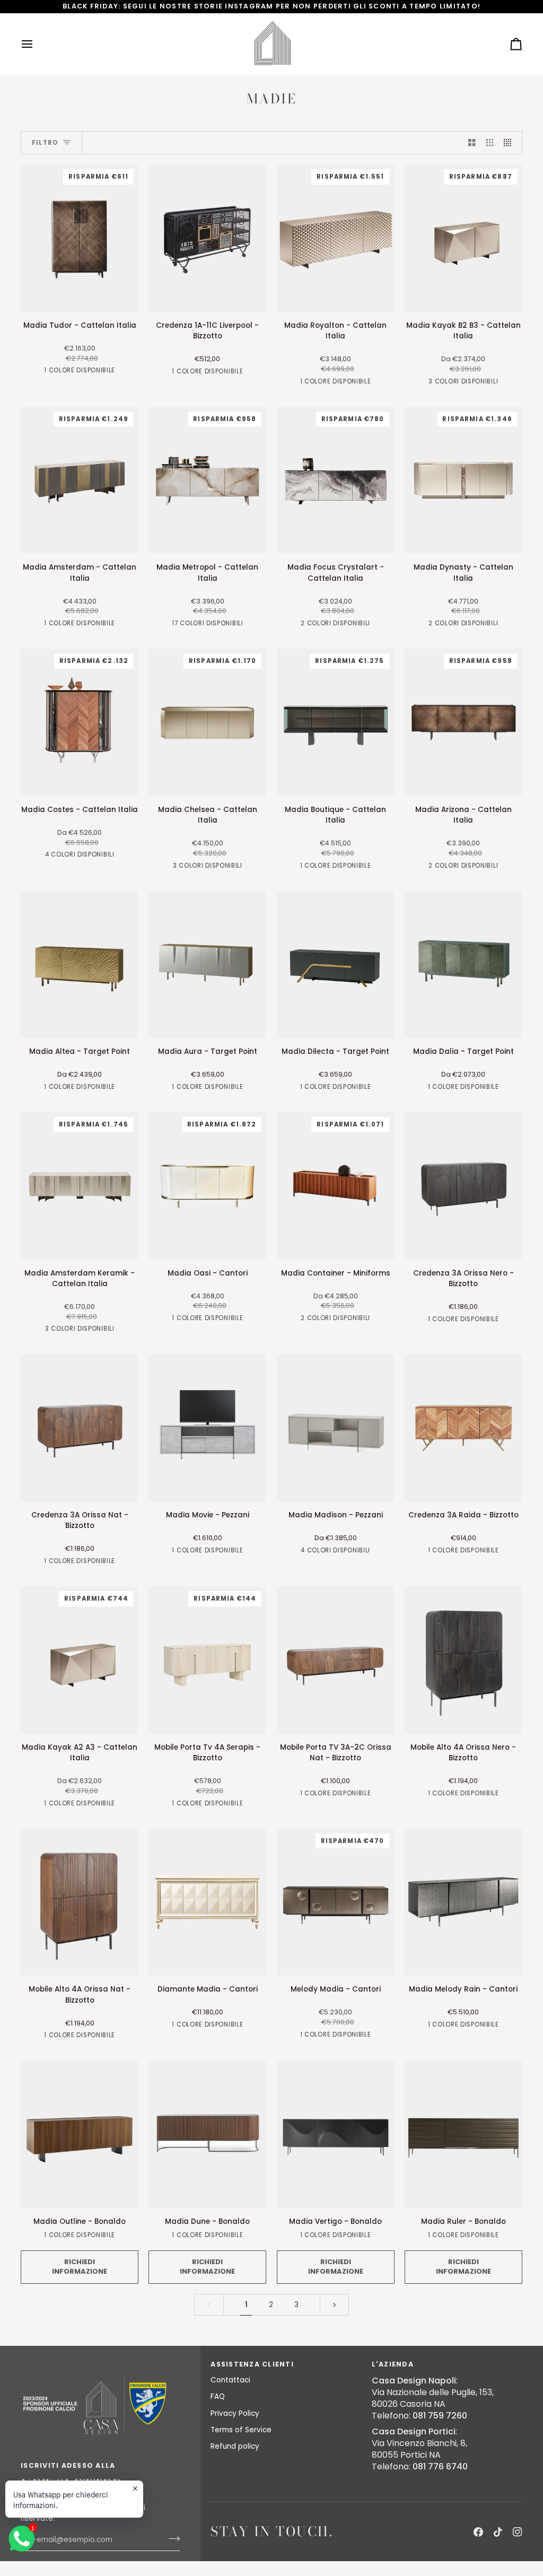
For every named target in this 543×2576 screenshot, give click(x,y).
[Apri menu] (37, 44)
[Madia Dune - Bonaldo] (207, 2134)
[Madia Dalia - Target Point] (463, 965)
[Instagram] (518, 2532)
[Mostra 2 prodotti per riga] (472, 143)
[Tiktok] (498, 2532)
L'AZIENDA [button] (393, 2364)
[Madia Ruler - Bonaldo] (463, 2134)
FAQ (218, 2396)
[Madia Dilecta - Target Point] (336, 965)
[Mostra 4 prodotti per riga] (510, 143)
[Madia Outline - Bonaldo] (80, 2134)
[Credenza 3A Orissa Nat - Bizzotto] (80, 1428)
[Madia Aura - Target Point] (207, 965)
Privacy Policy (235, 2413)
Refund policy (235, 2446)
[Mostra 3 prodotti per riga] (490, 143)
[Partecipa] (171, 2539)
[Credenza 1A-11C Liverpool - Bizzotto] (207, 238)
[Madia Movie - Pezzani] (207, 1428)
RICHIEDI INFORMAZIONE (80, 2267)
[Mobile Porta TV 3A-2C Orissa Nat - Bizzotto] (336, 1660)
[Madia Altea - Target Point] (80, 965)
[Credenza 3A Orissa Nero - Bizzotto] (463, 1186)
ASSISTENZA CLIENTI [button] (252, 2364)
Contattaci (230, 2380)
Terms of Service (241, 2430)
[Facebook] (478, 2532)
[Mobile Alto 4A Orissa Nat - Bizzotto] (80, 1902)
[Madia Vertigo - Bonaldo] (336, 2134)
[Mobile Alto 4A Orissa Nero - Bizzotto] (463, 1660)
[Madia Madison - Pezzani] (336, 1428)
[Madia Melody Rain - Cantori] (463, 1902)
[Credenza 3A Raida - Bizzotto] (463, 1428)
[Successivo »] (335, 2305)
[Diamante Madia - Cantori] (207, 1902)
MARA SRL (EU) (65, 2571)
